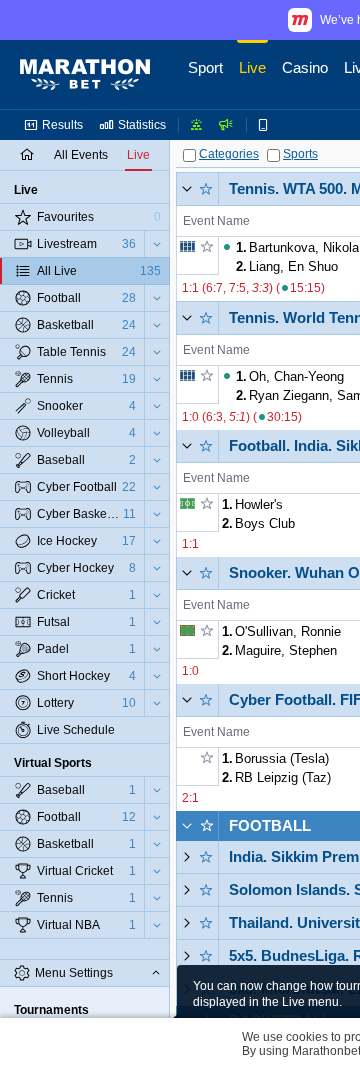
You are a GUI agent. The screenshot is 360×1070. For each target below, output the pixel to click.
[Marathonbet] (85, 75)
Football (270, 825)
